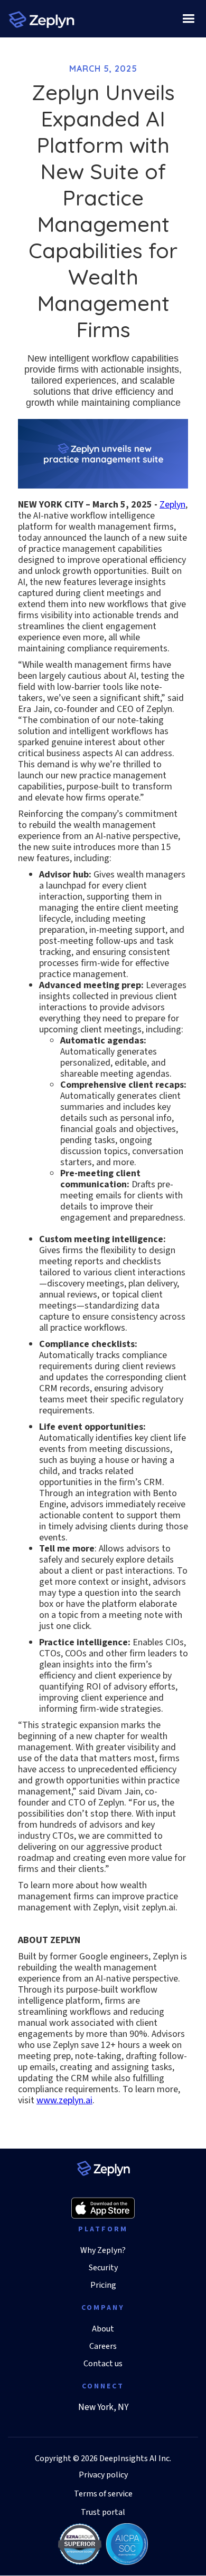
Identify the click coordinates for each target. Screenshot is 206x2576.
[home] (41, 19)
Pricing (103, 2285)
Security (103, 2268)
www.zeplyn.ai (64, 2100)
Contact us (103, 2364)
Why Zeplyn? (103, 2251)
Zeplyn (172, 505)
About (103, 2329)
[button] (188, 19)
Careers (103, 2346)
